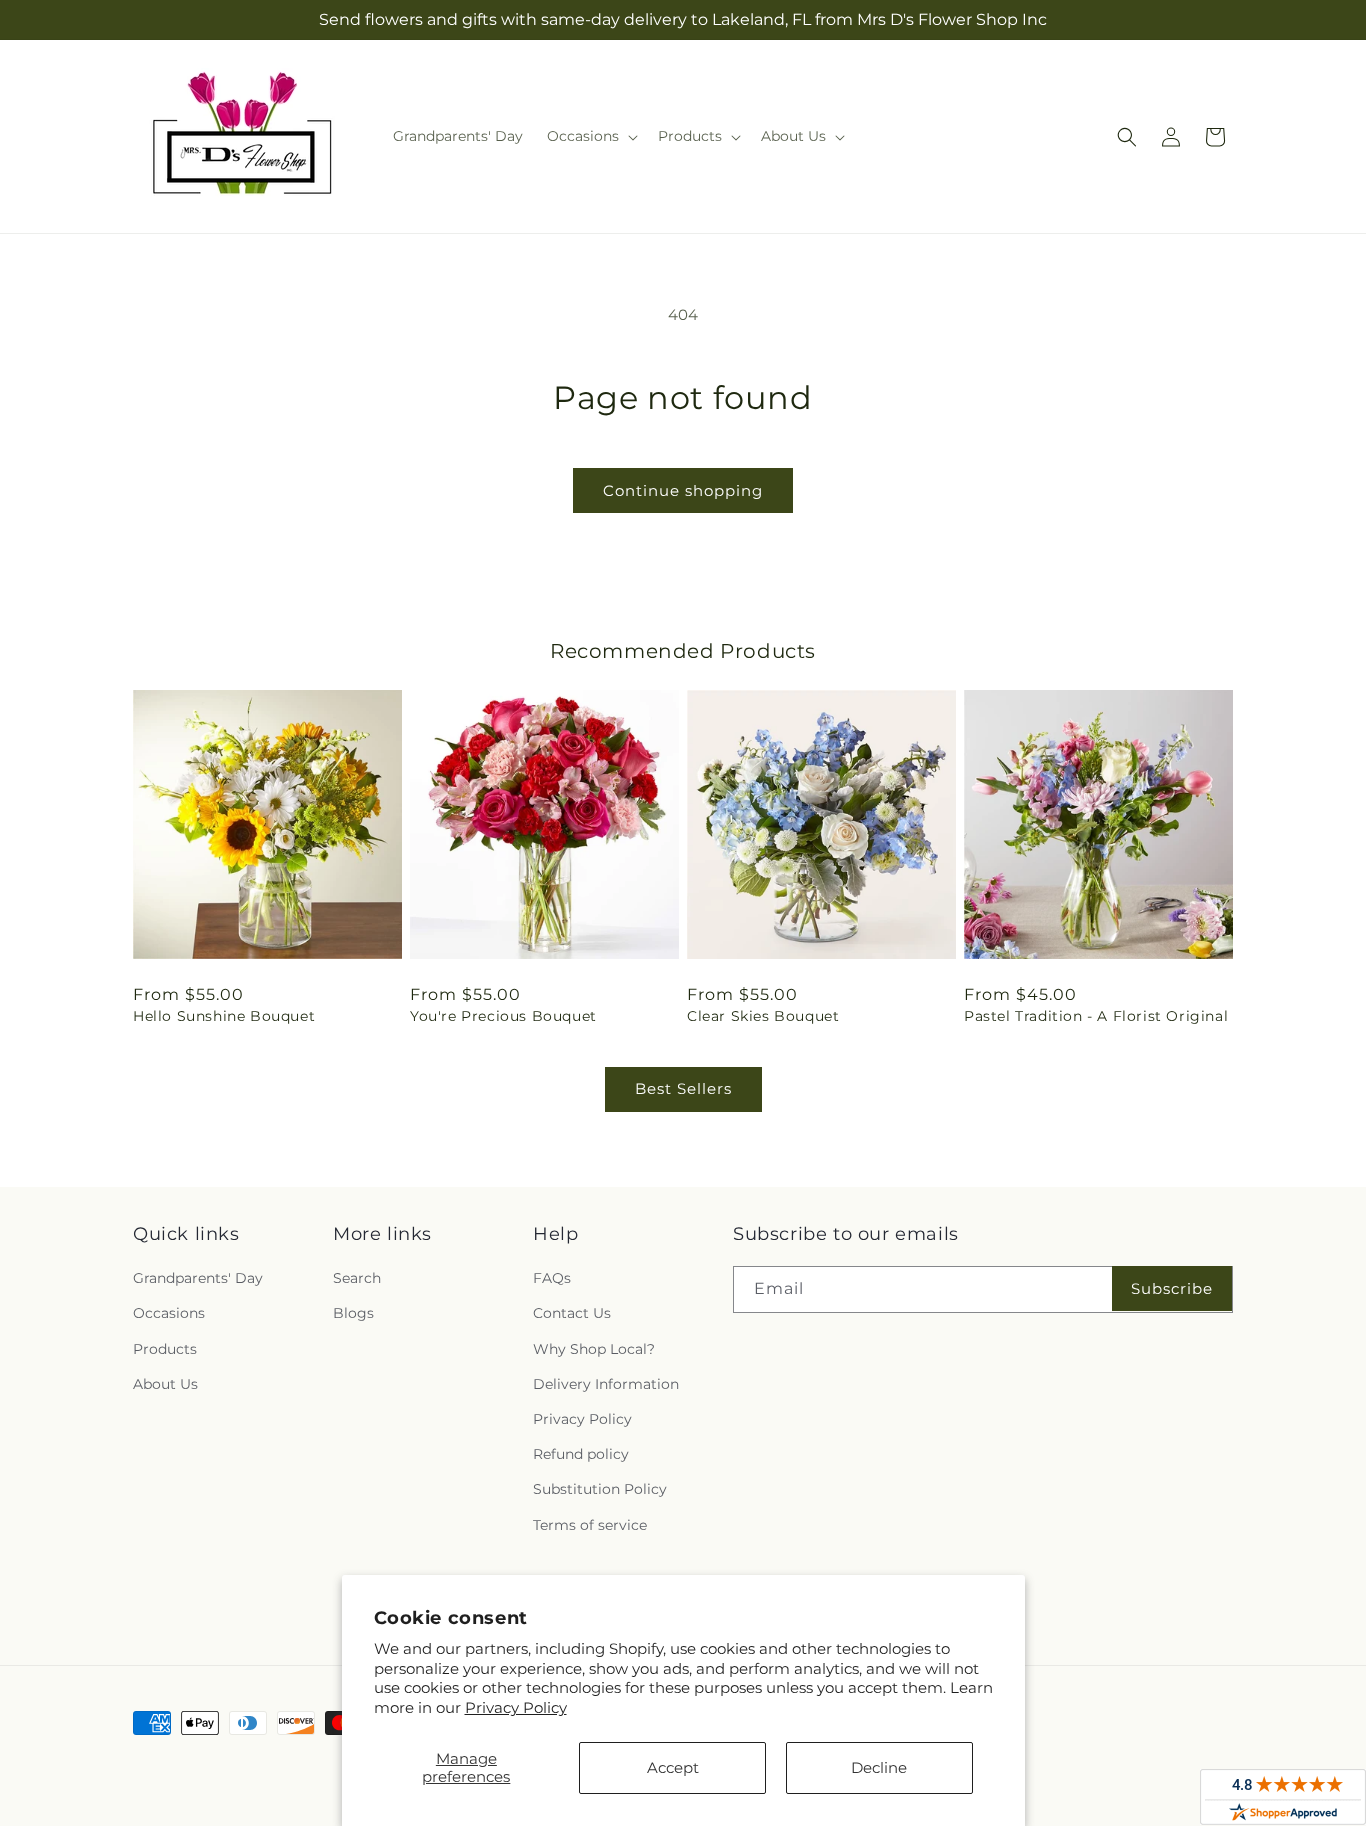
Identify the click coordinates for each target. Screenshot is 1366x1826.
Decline (879, 1767)
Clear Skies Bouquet (763, 1016)
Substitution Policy (600, 1489)
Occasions (169, 1313)
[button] (590, 136)
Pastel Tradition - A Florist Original (1096, 1016)
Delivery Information (606, 1384)
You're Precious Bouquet (503, 1016)
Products (165, 1349)
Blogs (353, 1313)
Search (357, 1278)
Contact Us (572, 1313)
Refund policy (581, 1454)
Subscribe (1172, 1288)
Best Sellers (683, 1088)
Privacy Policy (516, 1707)
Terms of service (590, 1525)
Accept (673, 1767)
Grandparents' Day (198, 1278)
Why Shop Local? (594, 1349)
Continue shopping (683, 490)
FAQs (552, 1278)
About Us (165, 1384)
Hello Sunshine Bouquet (224, 1016)
